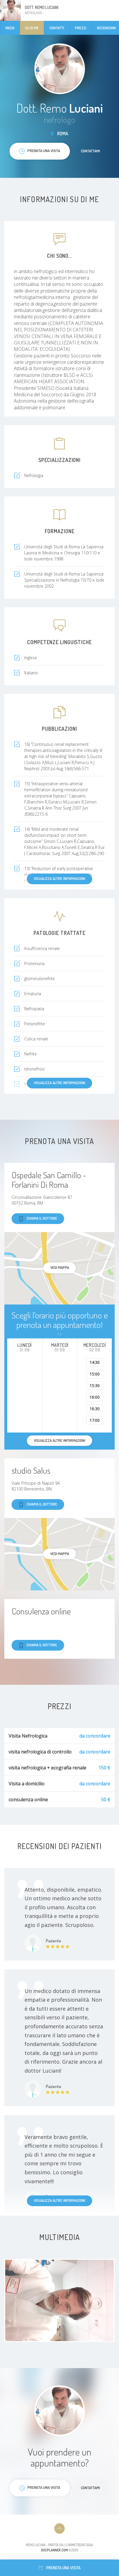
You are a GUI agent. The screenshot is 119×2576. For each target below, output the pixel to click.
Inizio (10, 28)
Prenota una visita (63, 2568)
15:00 (95, 1374)
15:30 (95, 1385)
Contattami (90, 151)
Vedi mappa (60, 1267)
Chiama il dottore (42, 1218)
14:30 (95, 1362)
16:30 (95, 1409)
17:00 (95, 1420)
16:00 (95, 1397)
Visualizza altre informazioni (59, 878)
